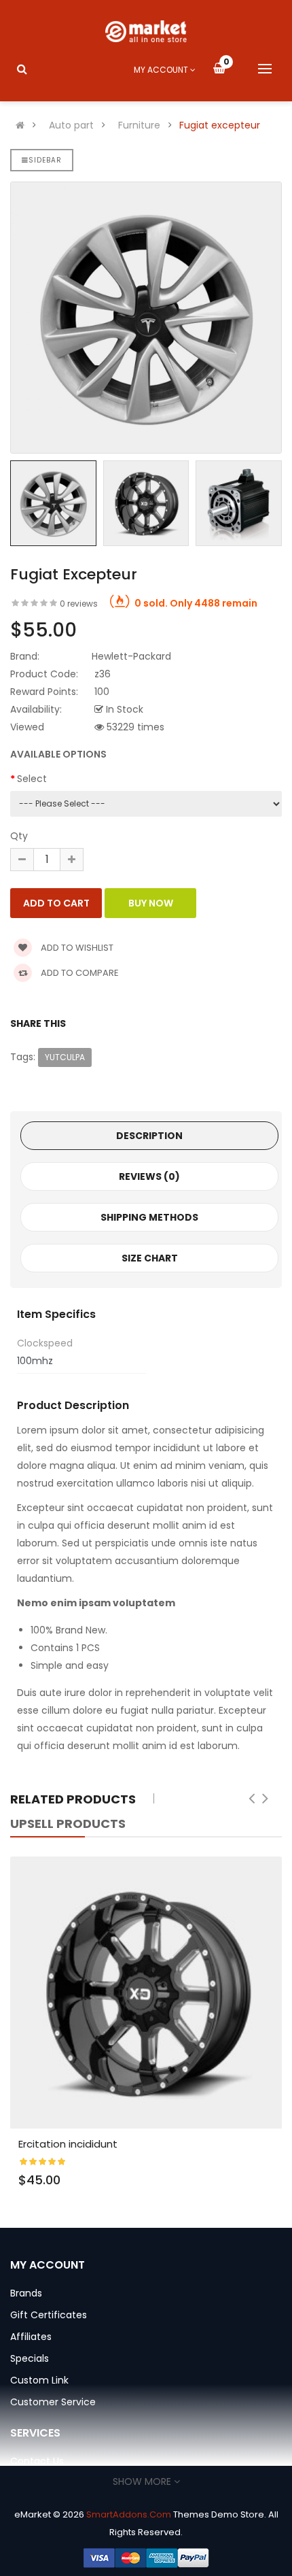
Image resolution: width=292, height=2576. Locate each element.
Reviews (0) (149, 1176)
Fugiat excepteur (220, 125)
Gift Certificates (49, 2315)
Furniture (139, 125)
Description (149, 1136)
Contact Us (37, 2461)
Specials (30, 2358)
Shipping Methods (149, 1217)
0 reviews (79, 604)
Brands (26, 2293)
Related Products (73, 1799)
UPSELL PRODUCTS (68, 1824)
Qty (19, 836)
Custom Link (39, 2380)
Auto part (71, 125)
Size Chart (150, 1258)
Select (32, 779)
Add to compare (79, 973)
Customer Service (53, 2402)
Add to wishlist (76, 948)
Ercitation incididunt (68, 2144)
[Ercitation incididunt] (146, 1993)
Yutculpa (65, 1057)
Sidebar (45, 160)
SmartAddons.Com (129, 2514)
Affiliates (31, 2337)
